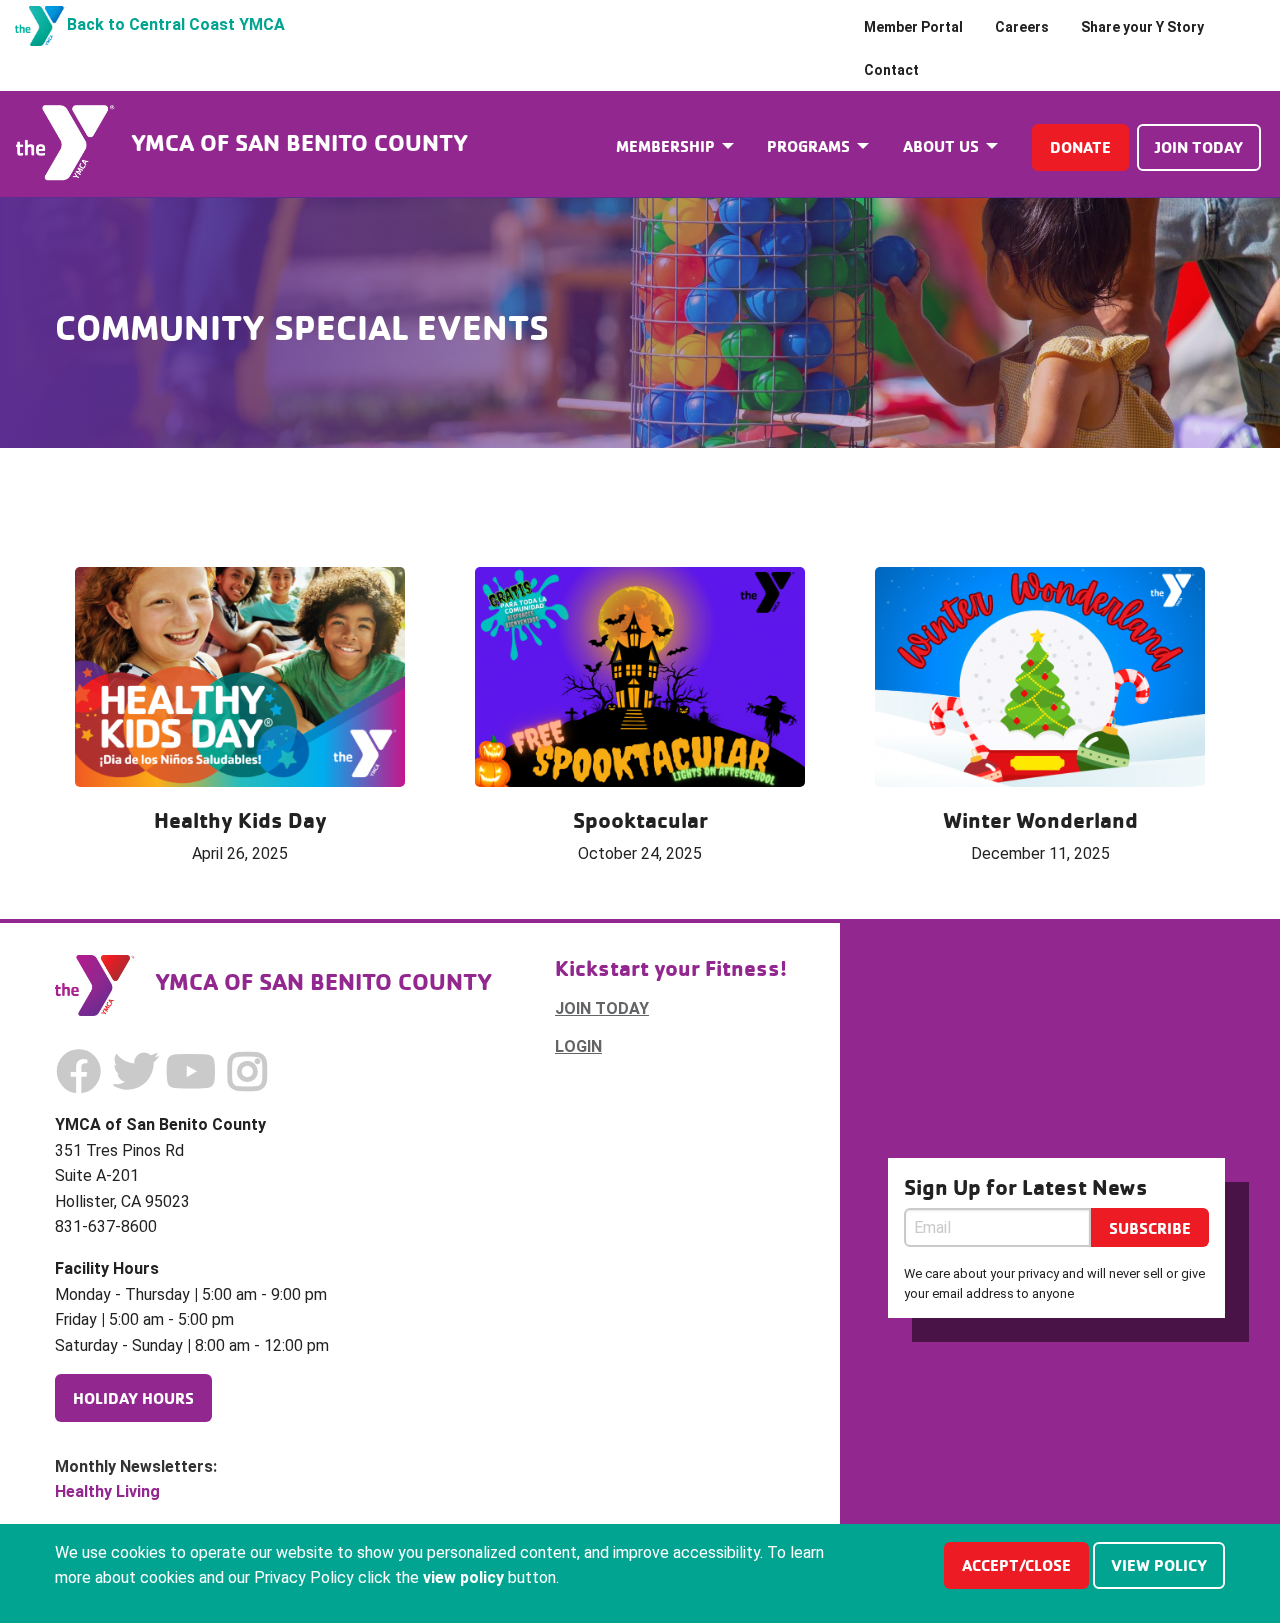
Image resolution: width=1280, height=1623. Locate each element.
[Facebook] (79, 1072)
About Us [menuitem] (941, 146)
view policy (1159, 1565)
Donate (1080, 147)
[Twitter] (135, 1072)
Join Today (1199, 147)
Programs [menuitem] (808, 146)
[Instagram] (247, 1072)
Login (578, 1046)
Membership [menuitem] (665, 146)
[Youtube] (191, 1072)
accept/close (1016, 1565)
